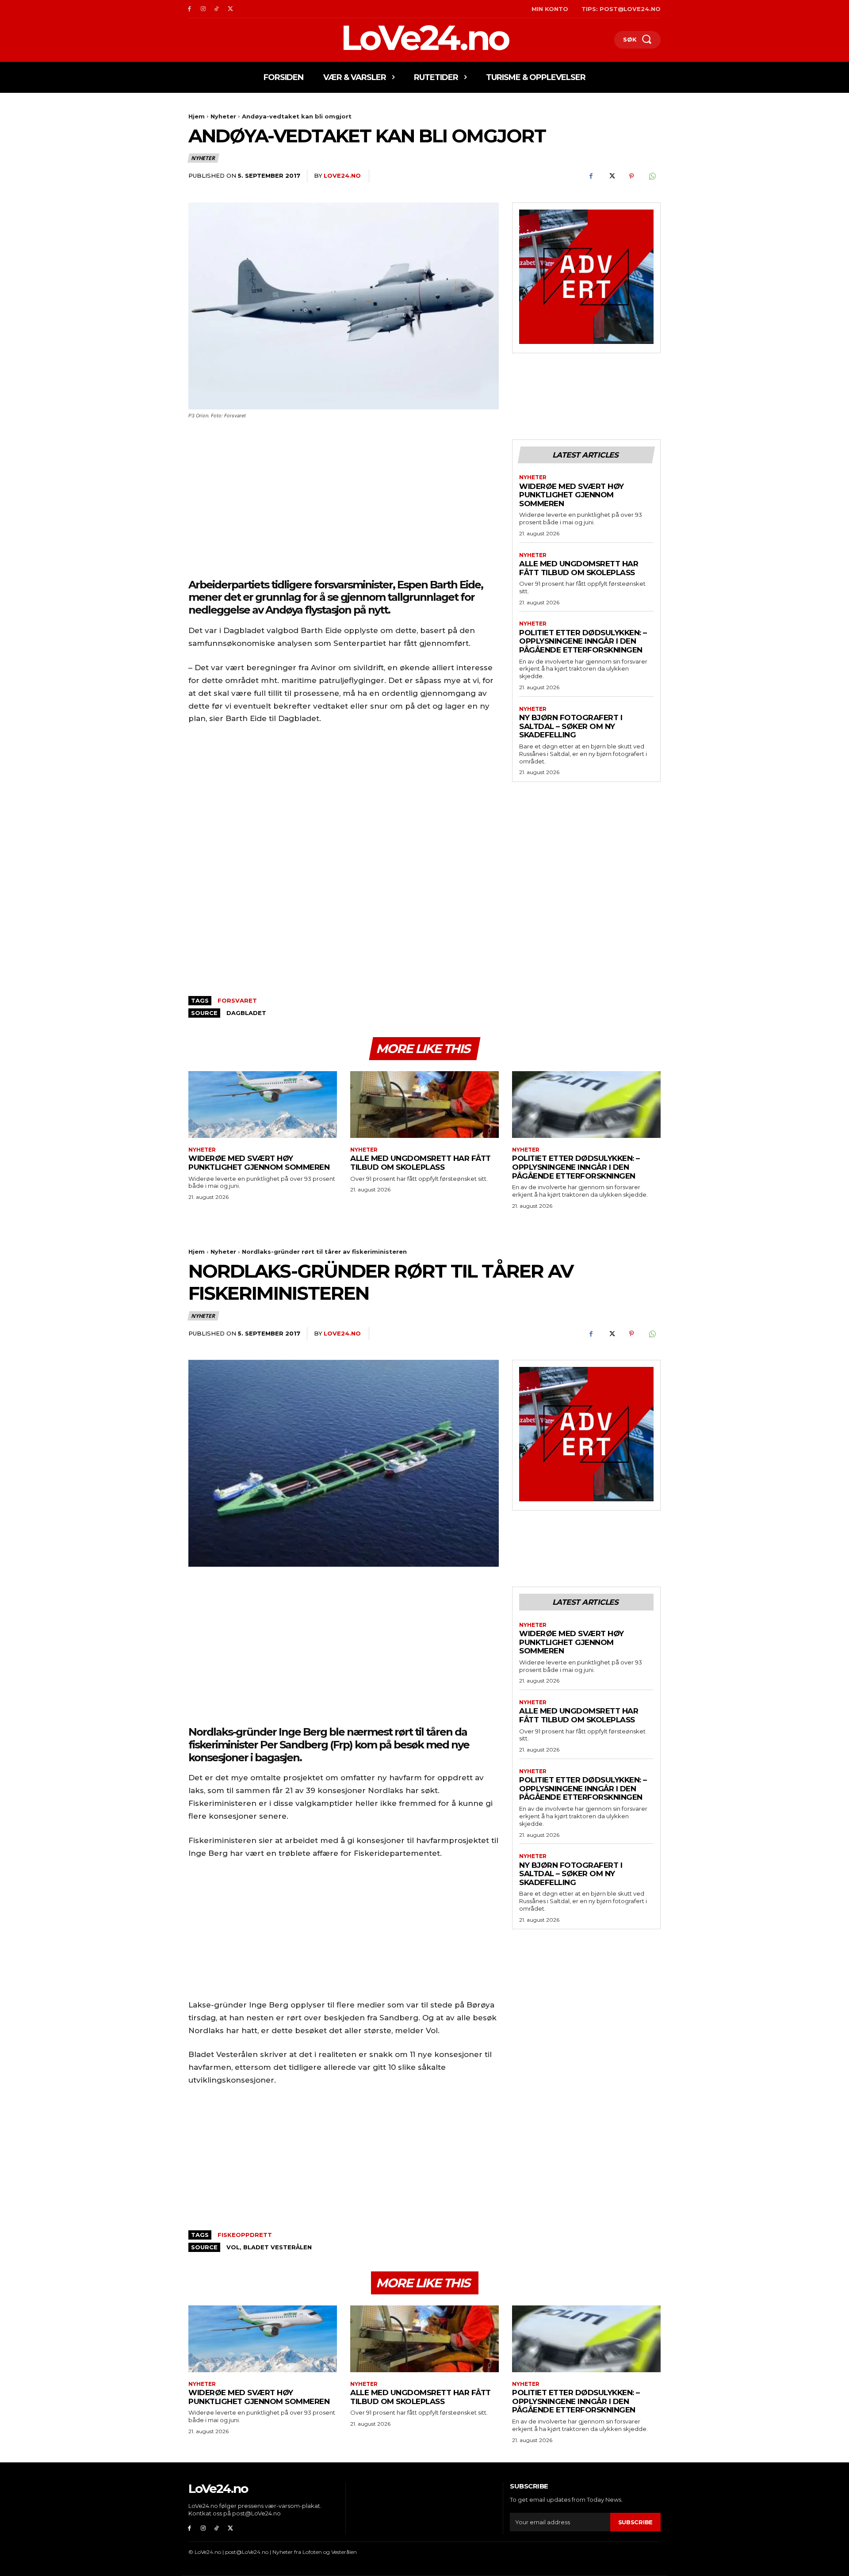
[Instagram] (203, 9)
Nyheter (223, 116)
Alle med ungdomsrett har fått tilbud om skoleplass (579, 568)
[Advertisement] (344, 505)
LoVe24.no (342, 176)
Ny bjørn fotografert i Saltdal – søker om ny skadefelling (571, 726)
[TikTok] (217, 9)
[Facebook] (189, 9)
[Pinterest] (631, 176)
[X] (230, 9)
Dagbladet (246, 1013)
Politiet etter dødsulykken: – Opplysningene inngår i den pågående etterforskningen (583, 641)
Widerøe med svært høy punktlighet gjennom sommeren (572, 495)
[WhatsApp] (652, 176)
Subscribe (635, 2522)
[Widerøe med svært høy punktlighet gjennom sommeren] (263, 1105)
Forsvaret (237, 1000)
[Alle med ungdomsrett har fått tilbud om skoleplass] (424, 1105)
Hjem (197, 116)
